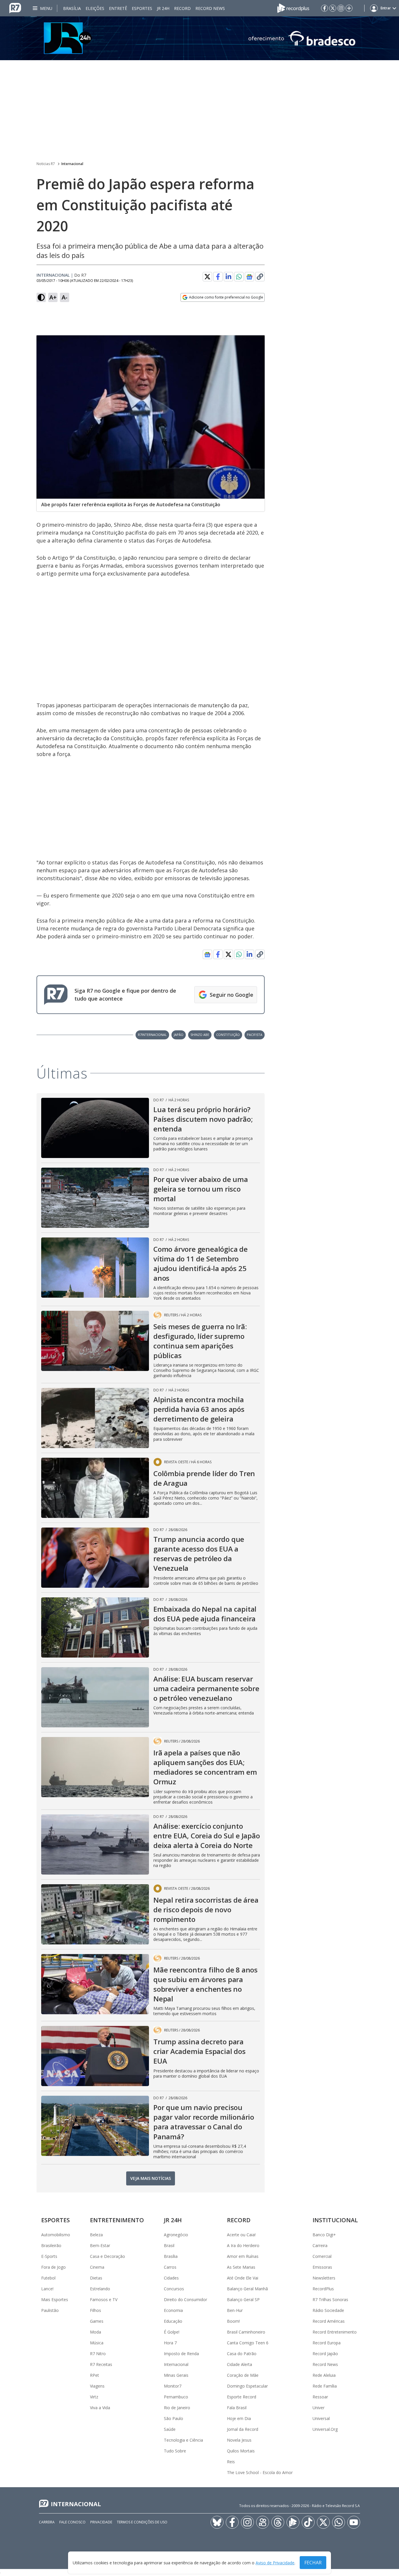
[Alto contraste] (41, 297)
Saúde (170, 2429)
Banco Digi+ (324, 2235)
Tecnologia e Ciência (183, 2440)
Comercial (322, 2256)
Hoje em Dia (239, 2418)
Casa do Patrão (242, 2354)
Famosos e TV (104, 2299)
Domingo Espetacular (247, 2386)
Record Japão (325, 2354)
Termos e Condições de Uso (142, 2522)
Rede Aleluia (324, 2375)
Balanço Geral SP (243, 2299)
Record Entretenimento (335, 2332)
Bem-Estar (100, 2245)
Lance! (47, 2289)
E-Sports (49, 2256)
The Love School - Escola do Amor (260, 2472)
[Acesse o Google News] (249, 277)
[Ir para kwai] (263, 2522)
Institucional (335, 2220)
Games (97, 2321)
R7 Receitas (101, 2364)
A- (65, 297)
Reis (231, 2462)
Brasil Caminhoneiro (246, 2332)
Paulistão (50, 2310)
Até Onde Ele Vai (243, 2278)
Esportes (142, 8)
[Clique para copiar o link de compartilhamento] (260, 277)
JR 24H (163, 8)
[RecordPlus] (293, 8)
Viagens (97, 2386)
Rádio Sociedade (328, 2310)
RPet (94, 2375)
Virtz (94, 2397)
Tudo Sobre (175, 2451)
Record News (210, 8)
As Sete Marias (241, 2267)
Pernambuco (176, 2397)
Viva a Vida (100, 2408)
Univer (319, 2408)
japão (179, 1035)
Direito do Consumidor (185, 2299)
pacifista (255, 1035)
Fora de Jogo (53, 2267)
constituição (228, 1035)
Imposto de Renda (181, 2354)
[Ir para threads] (278, 2522)
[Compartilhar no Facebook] (218, 277)
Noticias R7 (46, 164)
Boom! (233, 2321)
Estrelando (100, 2289)
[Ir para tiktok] (308, 2522)
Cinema (97, 2267)
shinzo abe (200, 1035)
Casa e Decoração (107, 2256)
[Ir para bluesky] (217, 2522)
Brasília (72, 8)
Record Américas (329, 2321)
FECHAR (313, 2563)
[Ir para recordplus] (293, 2522)
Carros (170, 2267)
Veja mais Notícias (151, 2178)
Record (182, 8)
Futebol (48, 2278)
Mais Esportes (55, 2299)
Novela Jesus (239, 2440)
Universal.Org (325, 2429)
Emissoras (322, 2267)
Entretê (118, 8)
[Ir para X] (333, 8)
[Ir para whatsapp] (339, 2522)
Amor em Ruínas (243, 2256)
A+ (53, 297)
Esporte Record (242, 2397)
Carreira (320, 2245)
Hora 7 (170, 2343)
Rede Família (325, 2386)
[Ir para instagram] (341, 8)
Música (97, 2343)
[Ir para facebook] (325, 8)
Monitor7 (173, 2386)
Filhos (96, 2310)
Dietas (96, 2278)
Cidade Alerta (240, 2364)
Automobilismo (56, 2235)
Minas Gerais (176, 2375)
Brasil (169, 2245)
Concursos (174, 2289)
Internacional (72, 164)
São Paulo (174, 2418)
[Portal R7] (15, 8)
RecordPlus (323, 2289)
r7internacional (152, 1035)
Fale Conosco (72, 2522)
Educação (173, 2321)
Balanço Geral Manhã (247, 2289)
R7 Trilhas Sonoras (330, 2299)
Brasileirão (51, 2245)
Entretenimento (117, 2220)
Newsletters (324, 2278)
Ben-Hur (235, 2310)
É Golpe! (172, 2332)
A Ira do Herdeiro (243, 2245)
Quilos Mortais (241, 2451)
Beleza (96, 2235)
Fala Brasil (237, 2408)
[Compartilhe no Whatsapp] (239, 277)
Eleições (95, 8)
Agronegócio (176, 2235)
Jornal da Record (243, 2429)
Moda (96, 2332)
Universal (321, 2418)
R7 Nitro (98, 2354)
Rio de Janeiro (177, 2408)
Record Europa (327, 2343)
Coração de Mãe (243, 2375)
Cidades (171, 2278)
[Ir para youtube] (354, 2522)
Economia (173, 2310)
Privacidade (101, 2522)
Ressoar (320, 2397)
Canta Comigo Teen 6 (248, 2343)
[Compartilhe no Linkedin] (228, 277)
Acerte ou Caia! (241, 2235)
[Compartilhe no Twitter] (207, 277)
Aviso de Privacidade (275, 2563)
